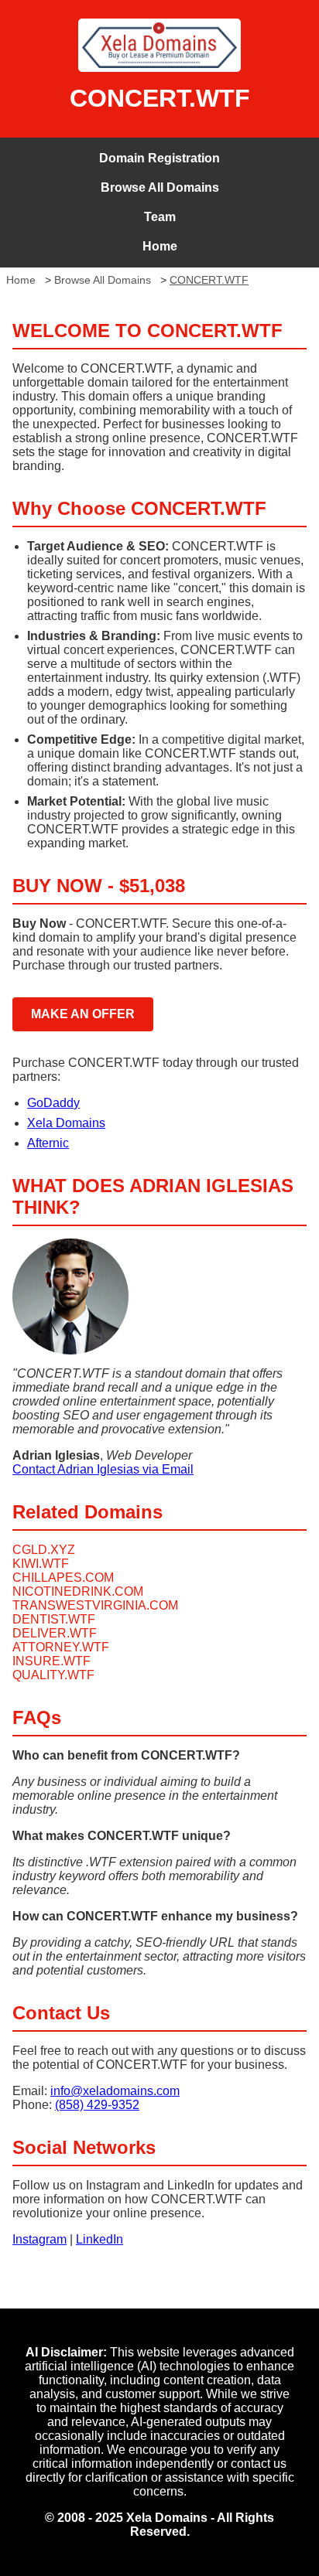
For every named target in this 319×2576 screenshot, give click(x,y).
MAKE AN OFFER (83, 1014)
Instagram (39, 2239)
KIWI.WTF (41, 1564)
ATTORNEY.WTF (61, 1647)
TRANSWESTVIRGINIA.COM (95, 1605)
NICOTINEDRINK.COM (78, 1591)
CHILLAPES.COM (63, 1578)
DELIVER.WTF (55, 1633)
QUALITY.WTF (53, 1675)
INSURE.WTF (51, 1661)
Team (160, 217)
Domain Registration (159, 158)
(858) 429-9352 (97, 2105)
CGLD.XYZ (44, 1550)
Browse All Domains (160, 187)
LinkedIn (99, 2239)
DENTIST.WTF (54, 1619)
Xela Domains (66, 1123)
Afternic (48, 1143)
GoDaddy (53, 1103)
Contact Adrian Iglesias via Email (103, 1469)
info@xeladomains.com (115, 2091)
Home (160, 246)
